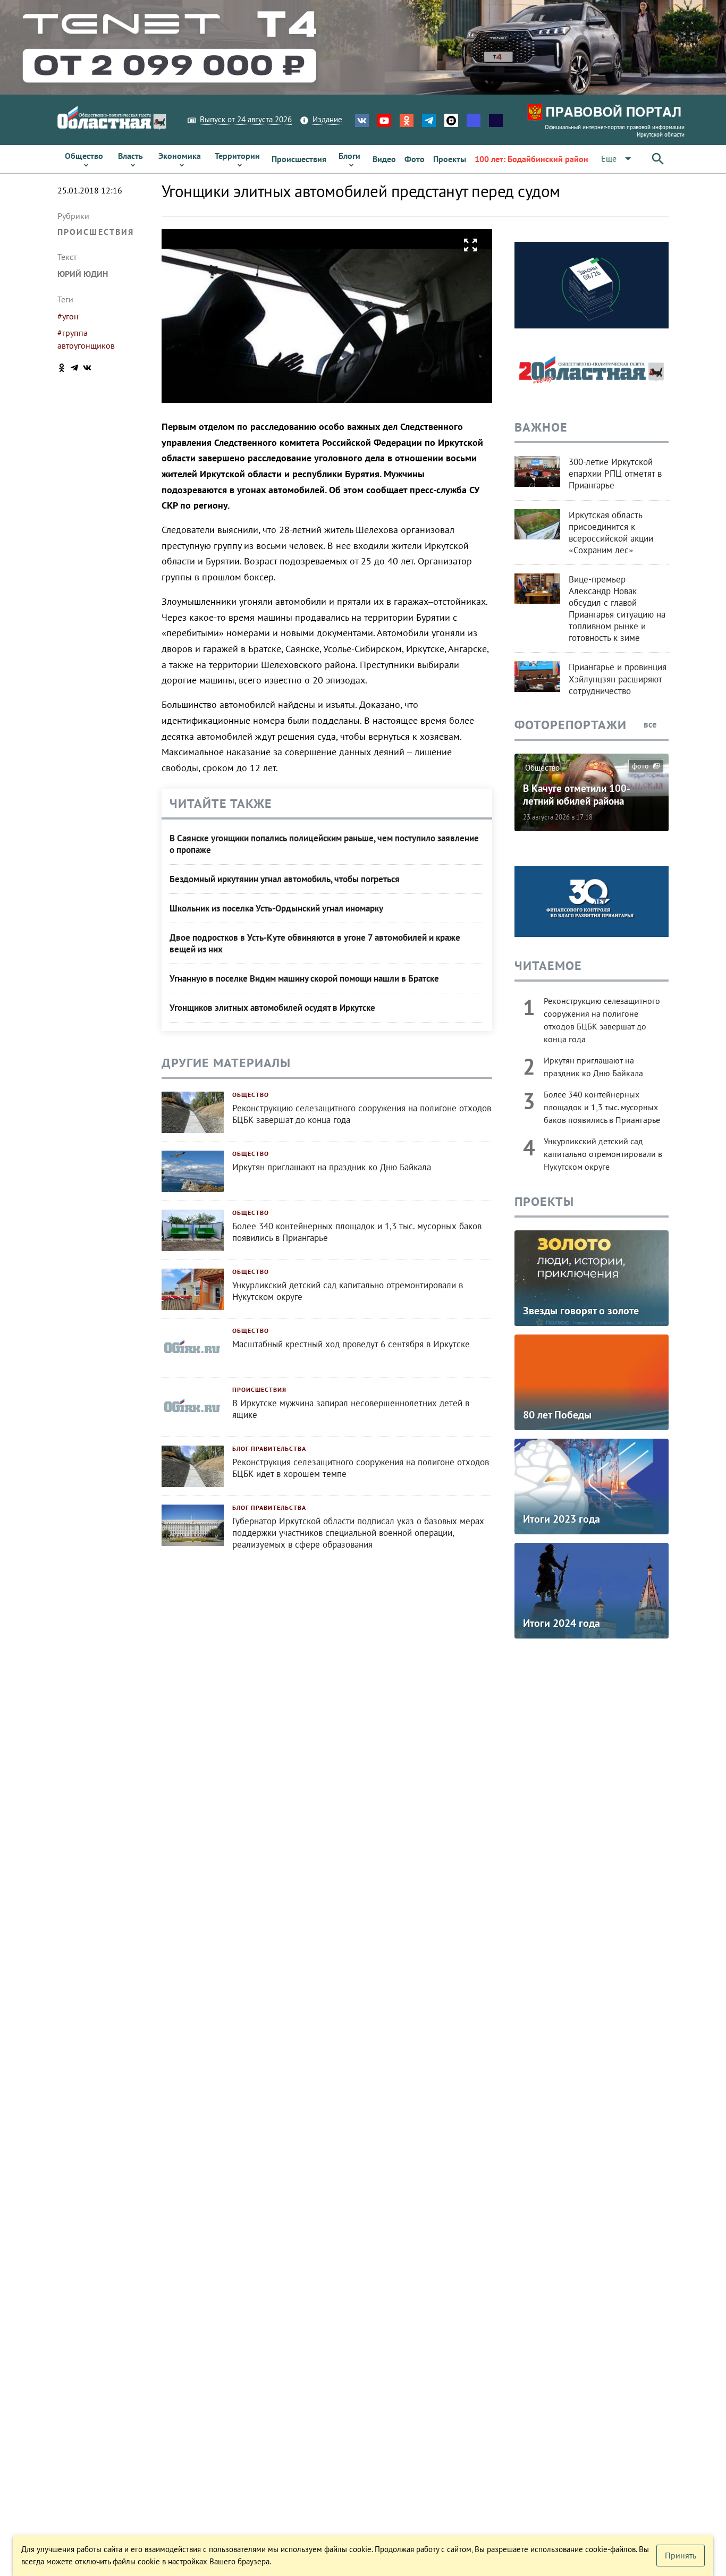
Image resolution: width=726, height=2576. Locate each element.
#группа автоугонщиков (86, 339)
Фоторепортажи (571, 725)
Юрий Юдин (83, 274)
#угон (68, 316)
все (651, 724)
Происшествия (96, 232)
